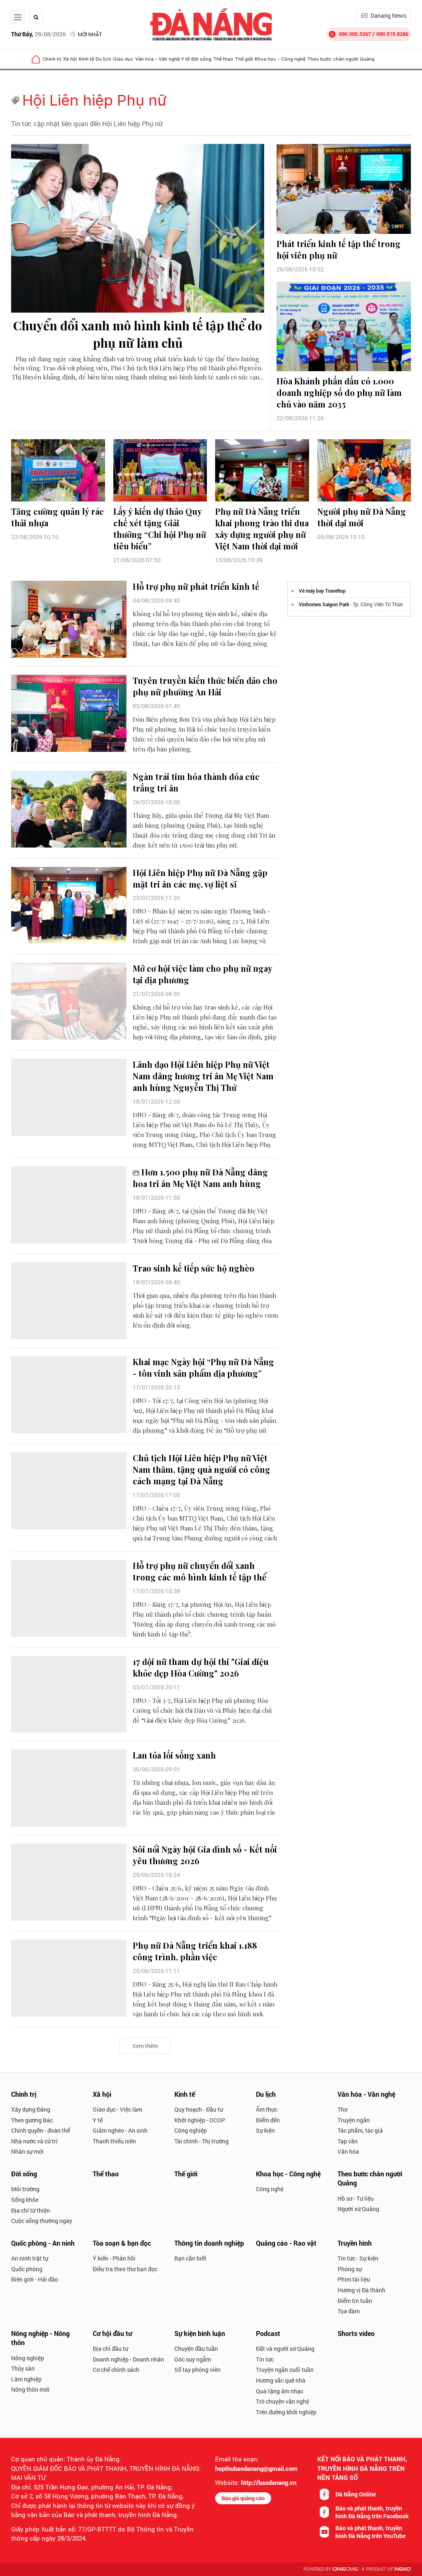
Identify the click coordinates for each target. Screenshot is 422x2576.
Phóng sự (350, 2269)
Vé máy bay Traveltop (322, 591)
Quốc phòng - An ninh (43, 2243)
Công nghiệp (191, 2130)
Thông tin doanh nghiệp (209, 2243)
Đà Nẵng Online (356, 2494)
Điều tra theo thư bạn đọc (125, 2269)
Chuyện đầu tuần (196, 2349)
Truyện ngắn (354, 2120)
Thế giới (244, 59)
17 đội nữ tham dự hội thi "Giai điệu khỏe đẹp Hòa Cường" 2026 (201, 1667)
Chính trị (52, 59)
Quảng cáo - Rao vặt (286, 2243)
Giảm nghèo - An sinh (120, 2130)
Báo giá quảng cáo (243, 2498)
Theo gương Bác (32, 2120)
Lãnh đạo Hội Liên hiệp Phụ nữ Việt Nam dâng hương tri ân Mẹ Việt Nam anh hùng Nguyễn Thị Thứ (203, 1076)
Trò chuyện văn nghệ (283, 2401)
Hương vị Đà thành (361, 2290)
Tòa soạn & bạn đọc (122, 2243)
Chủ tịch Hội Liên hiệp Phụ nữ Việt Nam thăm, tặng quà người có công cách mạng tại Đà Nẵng (202, 1469)
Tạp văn (348, 2141)
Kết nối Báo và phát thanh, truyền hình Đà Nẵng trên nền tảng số (362, 2468)
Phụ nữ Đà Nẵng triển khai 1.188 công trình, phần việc (195, 1951)
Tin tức (265, 2359)
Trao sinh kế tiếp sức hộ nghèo (193, 1268)
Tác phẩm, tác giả (360, 2130)
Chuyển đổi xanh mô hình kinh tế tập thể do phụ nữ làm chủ (138, 334)
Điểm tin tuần (355, 2301)
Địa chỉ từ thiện (30, 2210)
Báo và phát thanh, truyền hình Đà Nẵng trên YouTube (370, 2532)
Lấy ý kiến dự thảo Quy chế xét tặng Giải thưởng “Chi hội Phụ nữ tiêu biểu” (160, 529)
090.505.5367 (355, 34)
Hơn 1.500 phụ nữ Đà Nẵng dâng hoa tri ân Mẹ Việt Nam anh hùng (200, 1178)
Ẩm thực (267, 2109)
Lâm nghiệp (26, 2379)
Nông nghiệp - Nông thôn (40, 2338)
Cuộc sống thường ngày (42, 2221)
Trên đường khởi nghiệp (286, 2412)
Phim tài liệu (354, 2279)
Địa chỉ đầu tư (110, 2349)
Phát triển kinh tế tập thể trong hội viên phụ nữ (339, 249)
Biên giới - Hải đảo (35, 2279)
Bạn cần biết (190, 2258)
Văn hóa (348, 2151)
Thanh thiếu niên (114, 2141)
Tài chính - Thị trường (202, 2141)
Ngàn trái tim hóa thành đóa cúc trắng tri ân (196, 782)
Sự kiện (265, 2130)
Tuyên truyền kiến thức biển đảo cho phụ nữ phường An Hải (205, 686)
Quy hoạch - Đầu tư (199, 2109)
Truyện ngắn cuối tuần (285, 2370)
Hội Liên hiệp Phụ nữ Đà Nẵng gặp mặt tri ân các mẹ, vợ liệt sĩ (200, 878)
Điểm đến (268, 2120)
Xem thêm (145, 2046)
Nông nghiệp (28, 2358)
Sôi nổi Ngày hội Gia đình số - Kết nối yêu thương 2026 (205, 1855)
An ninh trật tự (30, 2258)
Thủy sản (23, 2368)
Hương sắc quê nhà (281, 2380)
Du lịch (103, 59)
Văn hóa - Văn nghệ (157, 59)
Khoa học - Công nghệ (280, 59)
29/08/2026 (39, 34)
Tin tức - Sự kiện (358, 2258)
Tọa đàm (349, 2311)
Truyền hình (355, 2243)
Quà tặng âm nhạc (280, 2391)
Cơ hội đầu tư (112, 2333)
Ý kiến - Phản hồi (114, 2258)
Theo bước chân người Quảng (341, 59)
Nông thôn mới (30, 2389)
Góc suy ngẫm (193, 2359)
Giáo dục (123, 59)
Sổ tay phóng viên (197, 2370)
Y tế (185, 59)
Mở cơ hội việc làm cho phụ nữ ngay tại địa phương (202, 974)
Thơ (342, 2109)
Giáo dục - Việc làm (117, 2109)
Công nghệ (270, 2189)
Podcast (268, 2333)
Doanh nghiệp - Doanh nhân (128, 2359)
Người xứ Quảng (358, 2209)
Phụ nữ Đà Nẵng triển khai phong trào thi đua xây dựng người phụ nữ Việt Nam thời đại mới (262, 529)
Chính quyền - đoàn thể (41, 2130)
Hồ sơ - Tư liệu (356, 2198)
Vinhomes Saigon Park (324, 604)
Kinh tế (86, 59)
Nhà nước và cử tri (34, 2141)
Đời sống (201, 59)
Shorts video (356, 2333)
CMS (345, 2569)
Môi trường (25, 2189)
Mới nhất (90, 34)
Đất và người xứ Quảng (285, 2349)
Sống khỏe (25, 2200)
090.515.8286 (392, 34)
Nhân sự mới (27, 2151)
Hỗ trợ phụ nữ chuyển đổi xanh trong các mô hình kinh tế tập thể (199, 1571)
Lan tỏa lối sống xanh (174, 1755)
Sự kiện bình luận (200, 2333)
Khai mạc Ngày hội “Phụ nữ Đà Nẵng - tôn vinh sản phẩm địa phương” (203, 1367)
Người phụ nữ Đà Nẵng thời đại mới (362, 517)
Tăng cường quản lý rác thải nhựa (57, 517)
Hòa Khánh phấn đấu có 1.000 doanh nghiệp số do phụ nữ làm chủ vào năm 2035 (339, 392)
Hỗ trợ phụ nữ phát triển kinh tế (196, 586)
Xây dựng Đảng (31, 2109)
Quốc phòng (27, 2269)
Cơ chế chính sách (116, 2370)
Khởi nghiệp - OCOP (200, 2120)
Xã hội (70, 59)
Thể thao (223, 59)
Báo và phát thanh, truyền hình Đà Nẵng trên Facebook (372, 2512)
